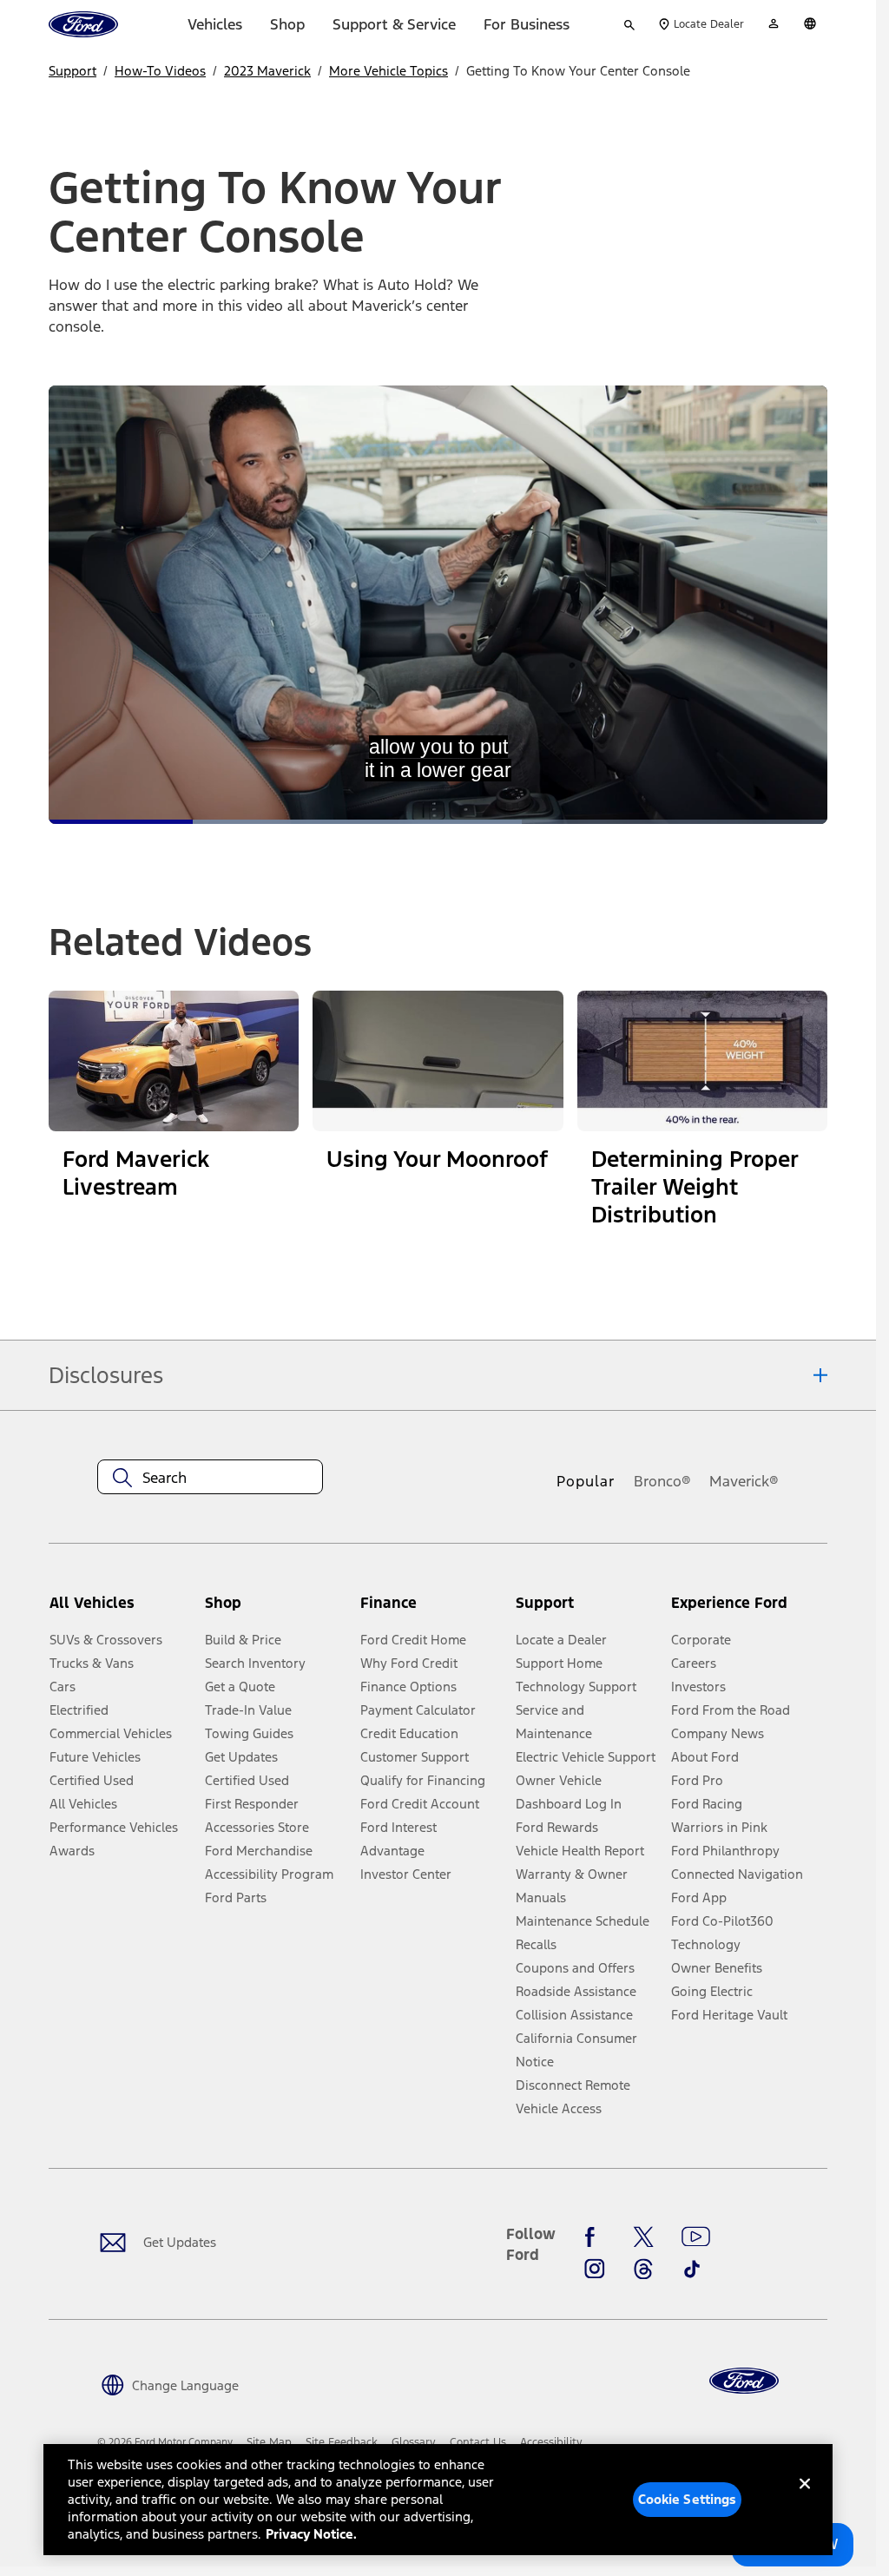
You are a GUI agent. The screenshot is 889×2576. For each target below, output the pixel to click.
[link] (269, 2442)
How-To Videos (160, 71)
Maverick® (744, 1481)
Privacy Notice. (311, 2534)
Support (72, 71)
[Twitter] (643, 2237)
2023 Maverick (267, 71)
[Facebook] (595, 2237)
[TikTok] (692, 2269)
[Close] (805, 2498)
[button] (276, 1610)
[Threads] (643, 2269)
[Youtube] (696, 2237)
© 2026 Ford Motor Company (165, 2442)
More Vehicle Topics (389, 71)
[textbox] (210, 1478)
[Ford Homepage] (744, 2381)
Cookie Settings (688, 2499)
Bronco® (662, 1481)
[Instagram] (595, 2269)
